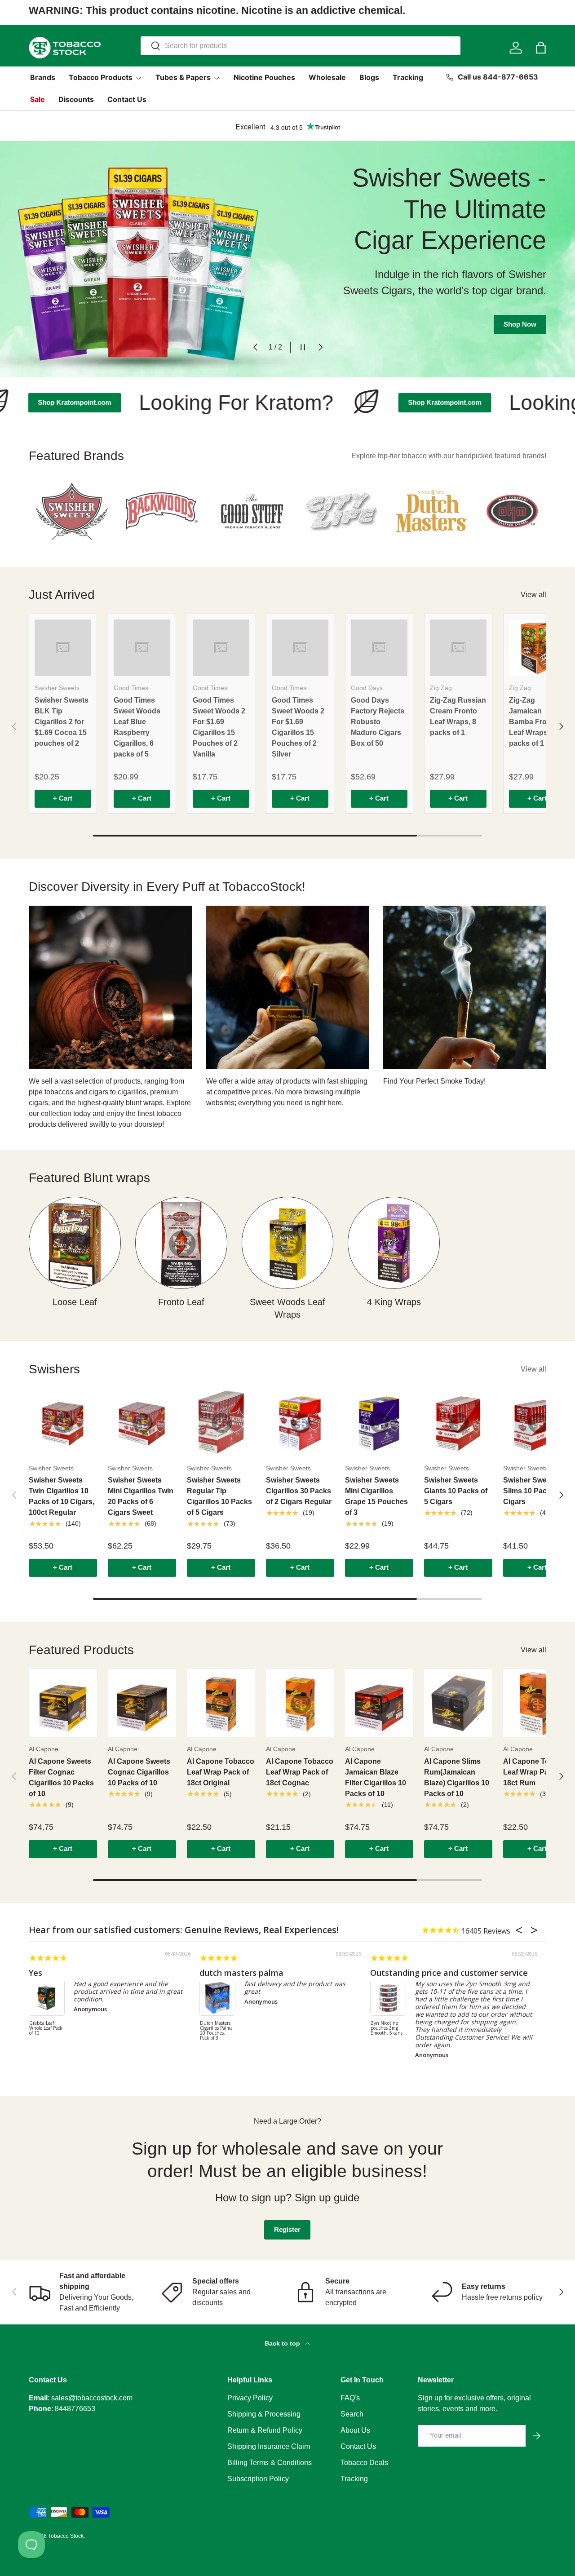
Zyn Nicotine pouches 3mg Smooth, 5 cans (387, 2028)
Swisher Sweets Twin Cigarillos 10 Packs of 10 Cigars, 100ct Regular (62, 1496)
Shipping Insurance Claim (269, 2446)
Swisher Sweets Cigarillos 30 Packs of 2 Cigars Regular (299, 1491)
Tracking (408, 77)
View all (533, 595)
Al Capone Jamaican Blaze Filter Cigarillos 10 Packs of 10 (376, 1777)
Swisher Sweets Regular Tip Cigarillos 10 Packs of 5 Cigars (219, 1496)
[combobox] (301, 46)
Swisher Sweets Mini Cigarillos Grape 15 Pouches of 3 (376, 1496)
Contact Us (127, 99)
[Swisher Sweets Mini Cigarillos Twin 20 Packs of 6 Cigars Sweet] (142, 1422)
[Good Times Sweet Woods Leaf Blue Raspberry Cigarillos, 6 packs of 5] (142, 648)
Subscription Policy (258, 2479)
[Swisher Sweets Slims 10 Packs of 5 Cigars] (537, 1422)
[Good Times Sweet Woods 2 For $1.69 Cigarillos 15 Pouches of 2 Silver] (300, 648)
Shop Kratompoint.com (407, 403)
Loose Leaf (75, 1302)
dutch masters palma (241, 1973)
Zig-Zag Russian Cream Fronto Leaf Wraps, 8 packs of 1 (458, 716)
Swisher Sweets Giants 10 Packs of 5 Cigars (456, 1491)
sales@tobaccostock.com (92, 2398)
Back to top (283, 2343)
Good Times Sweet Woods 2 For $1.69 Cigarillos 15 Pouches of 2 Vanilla (219, 727)
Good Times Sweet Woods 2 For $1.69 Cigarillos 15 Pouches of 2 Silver (298, 727)
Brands (43, 77)
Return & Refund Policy (265, 2430)
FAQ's (350, 2398)
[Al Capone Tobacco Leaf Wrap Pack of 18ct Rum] (537, 1703)
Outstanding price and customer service (449, 1973)
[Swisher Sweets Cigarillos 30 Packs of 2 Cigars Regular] (300, 1422)
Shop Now (520, 311)
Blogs (369, 77)
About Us (355, 2430)
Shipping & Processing (264, 2414)
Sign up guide (327, 2198)
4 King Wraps (394, 1302)
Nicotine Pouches (264, 77)
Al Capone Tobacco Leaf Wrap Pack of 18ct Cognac (300, 1772)
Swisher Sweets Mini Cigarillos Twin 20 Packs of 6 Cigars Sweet (141, 1496)
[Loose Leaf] (75, 1243)
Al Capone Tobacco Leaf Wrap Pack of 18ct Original (221, 1772)
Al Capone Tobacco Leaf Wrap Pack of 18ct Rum (537, 1772)
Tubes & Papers (183, 77)
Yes (35, 1973)
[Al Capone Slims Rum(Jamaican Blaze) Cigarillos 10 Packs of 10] (458, 1703)
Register (287, 2230)
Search (352, 2414)
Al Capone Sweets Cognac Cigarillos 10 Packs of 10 (139, 1772)
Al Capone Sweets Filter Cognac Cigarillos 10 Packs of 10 (61, 1777)
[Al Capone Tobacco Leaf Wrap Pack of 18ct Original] (221, 1703)
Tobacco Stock (66, 2536)
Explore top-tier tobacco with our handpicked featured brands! (449, 456)
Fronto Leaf (181, 1302)
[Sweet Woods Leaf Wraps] (288, 1243)
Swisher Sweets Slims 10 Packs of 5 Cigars (536, 1491)
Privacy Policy (250, 2398)
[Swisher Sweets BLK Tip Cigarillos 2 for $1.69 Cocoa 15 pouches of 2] (63, 648)
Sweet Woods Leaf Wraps (287, 1308)
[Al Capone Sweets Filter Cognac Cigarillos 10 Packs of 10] (63, 1703)
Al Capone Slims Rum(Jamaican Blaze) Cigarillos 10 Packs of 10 (457, 1777)
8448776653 (75, 2409)
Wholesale (327, 77)
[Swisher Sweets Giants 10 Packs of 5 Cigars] (458, 1422)
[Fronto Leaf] (181, 1243)
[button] (541, 48)
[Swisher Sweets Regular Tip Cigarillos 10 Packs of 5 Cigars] (221, 1422)
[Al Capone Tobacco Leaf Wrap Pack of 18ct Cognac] (300, 1703)
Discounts (76, 99)
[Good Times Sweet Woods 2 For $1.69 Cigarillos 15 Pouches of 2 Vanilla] (221, 648)
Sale (38, 99)
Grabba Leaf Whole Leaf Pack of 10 (46, 2028)
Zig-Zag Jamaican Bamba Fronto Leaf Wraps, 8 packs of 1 (533, 722)
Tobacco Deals (364, 2463)
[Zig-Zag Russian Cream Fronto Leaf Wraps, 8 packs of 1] (458, 648)
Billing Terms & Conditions (270, 2463)
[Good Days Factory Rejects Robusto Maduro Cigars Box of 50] (379, 648)
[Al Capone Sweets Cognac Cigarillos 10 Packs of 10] (142, 1703)
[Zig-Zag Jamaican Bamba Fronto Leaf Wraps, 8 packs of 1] (537, 648)
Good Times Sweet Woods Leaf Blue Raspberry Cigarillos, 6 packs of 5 (137, 727)
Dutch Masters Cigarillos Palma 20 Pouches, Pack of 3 (216, 2031)
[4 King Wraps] (394, 1243)
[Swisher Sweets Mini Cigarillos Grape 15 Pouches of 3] (379, 1422)
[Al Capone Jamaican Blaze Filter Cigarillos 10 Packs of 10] (379, 1703)
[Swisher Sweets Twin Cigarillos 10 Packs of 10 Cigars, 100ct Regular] (63, 1422)
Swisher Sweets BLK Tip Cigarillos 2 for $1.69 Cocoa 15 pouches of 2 (62, 722)
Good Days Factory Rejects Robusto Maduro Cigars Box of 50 (378, 722)
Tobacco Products (101, 77)
